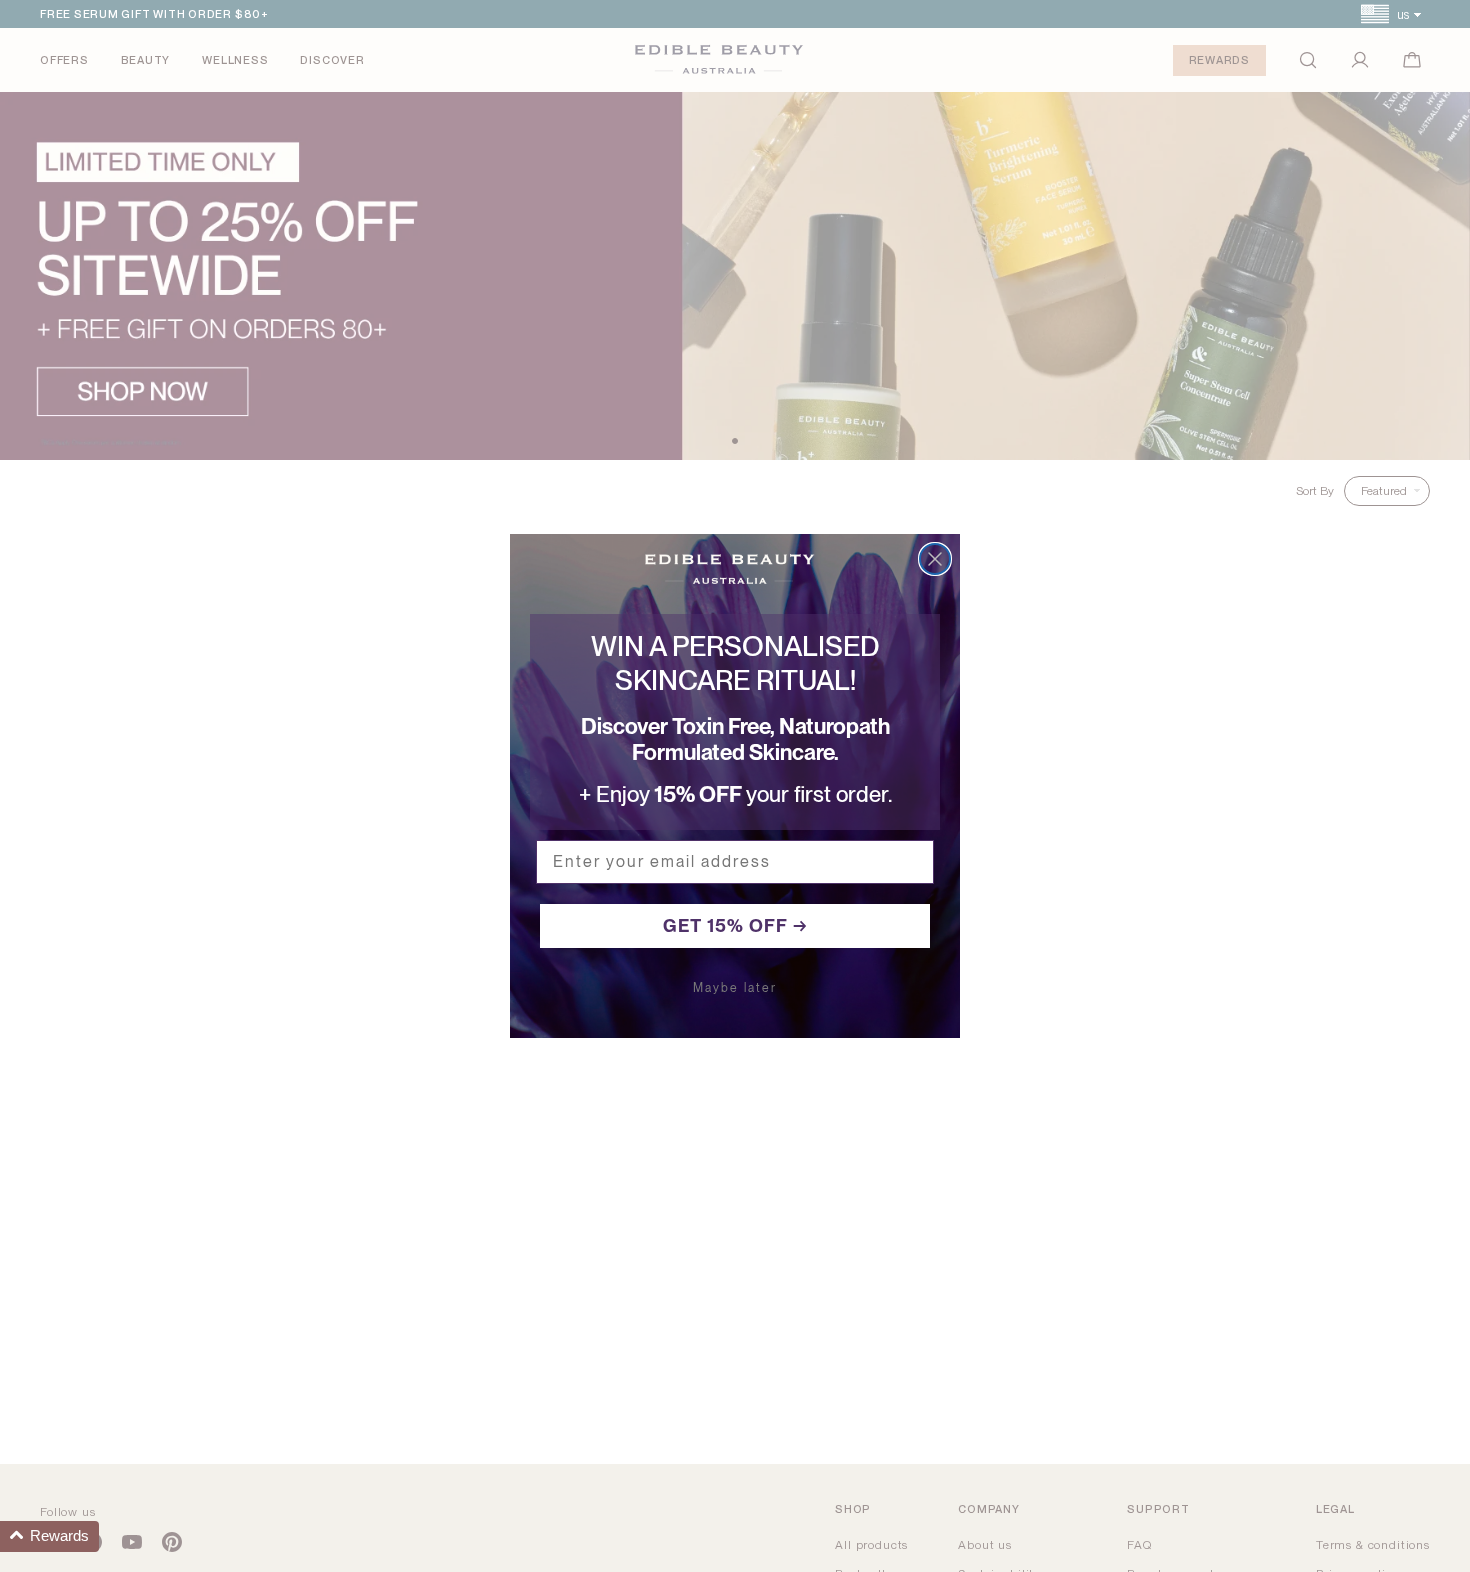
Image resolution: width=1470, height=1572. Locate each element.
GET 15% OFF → (735, 925)
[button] (49, 1536)
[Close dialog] (935, 559)
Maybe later (735, 988)
